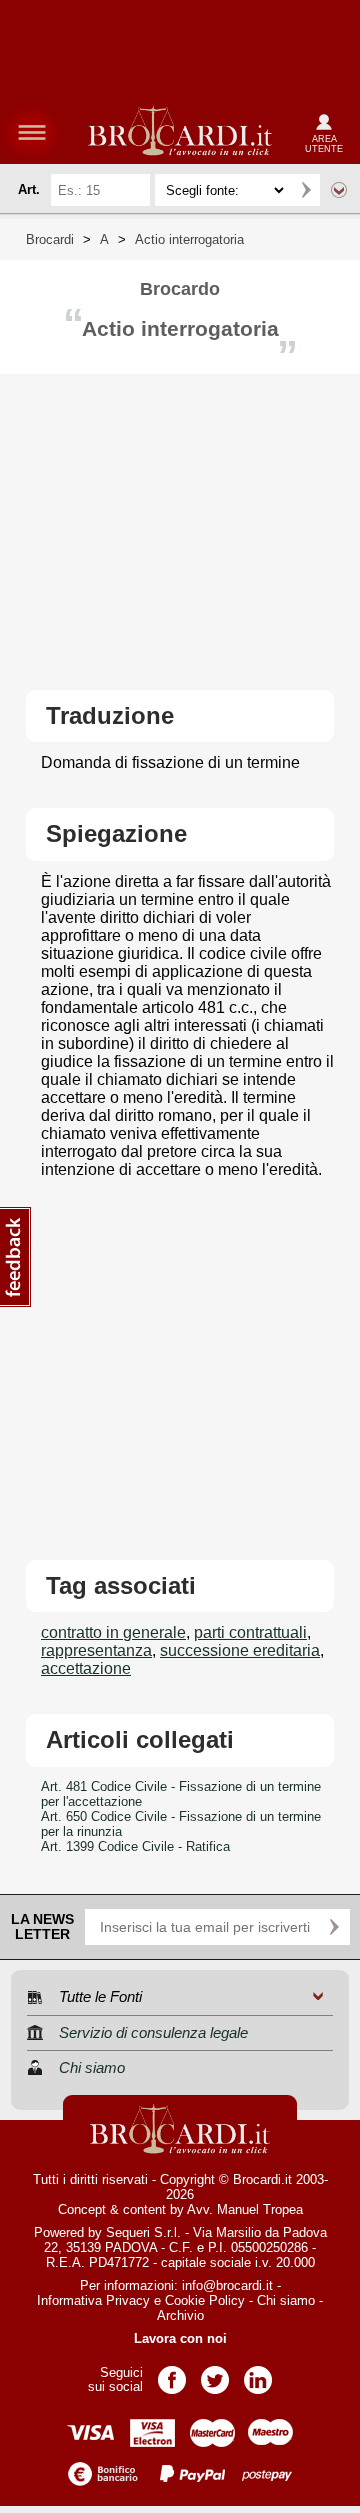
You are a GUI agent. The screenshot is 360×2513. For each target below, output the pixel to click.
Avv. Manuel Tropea (245, 2209)
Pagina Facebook (172, 2373)
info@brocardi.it (227, 2285)
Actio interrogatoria (189, 239)
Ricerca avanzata (339, 190)
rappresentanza (96, 1650)
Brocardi (50, 239)
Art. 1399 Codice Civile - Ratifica (135, 1846)
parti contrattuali (250, 1632)
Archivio (180, 2315)
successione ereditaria (240, 1650)
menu (32, 132)
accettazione (86, 1668)
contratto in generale (113, 1632)
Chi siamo (286, 2300)
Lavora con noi (180, 2338)
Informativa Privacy (93, 2300)
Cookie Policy (205, 2300)
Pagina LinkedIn (258, 2373)
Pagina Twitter (215, 2373)
